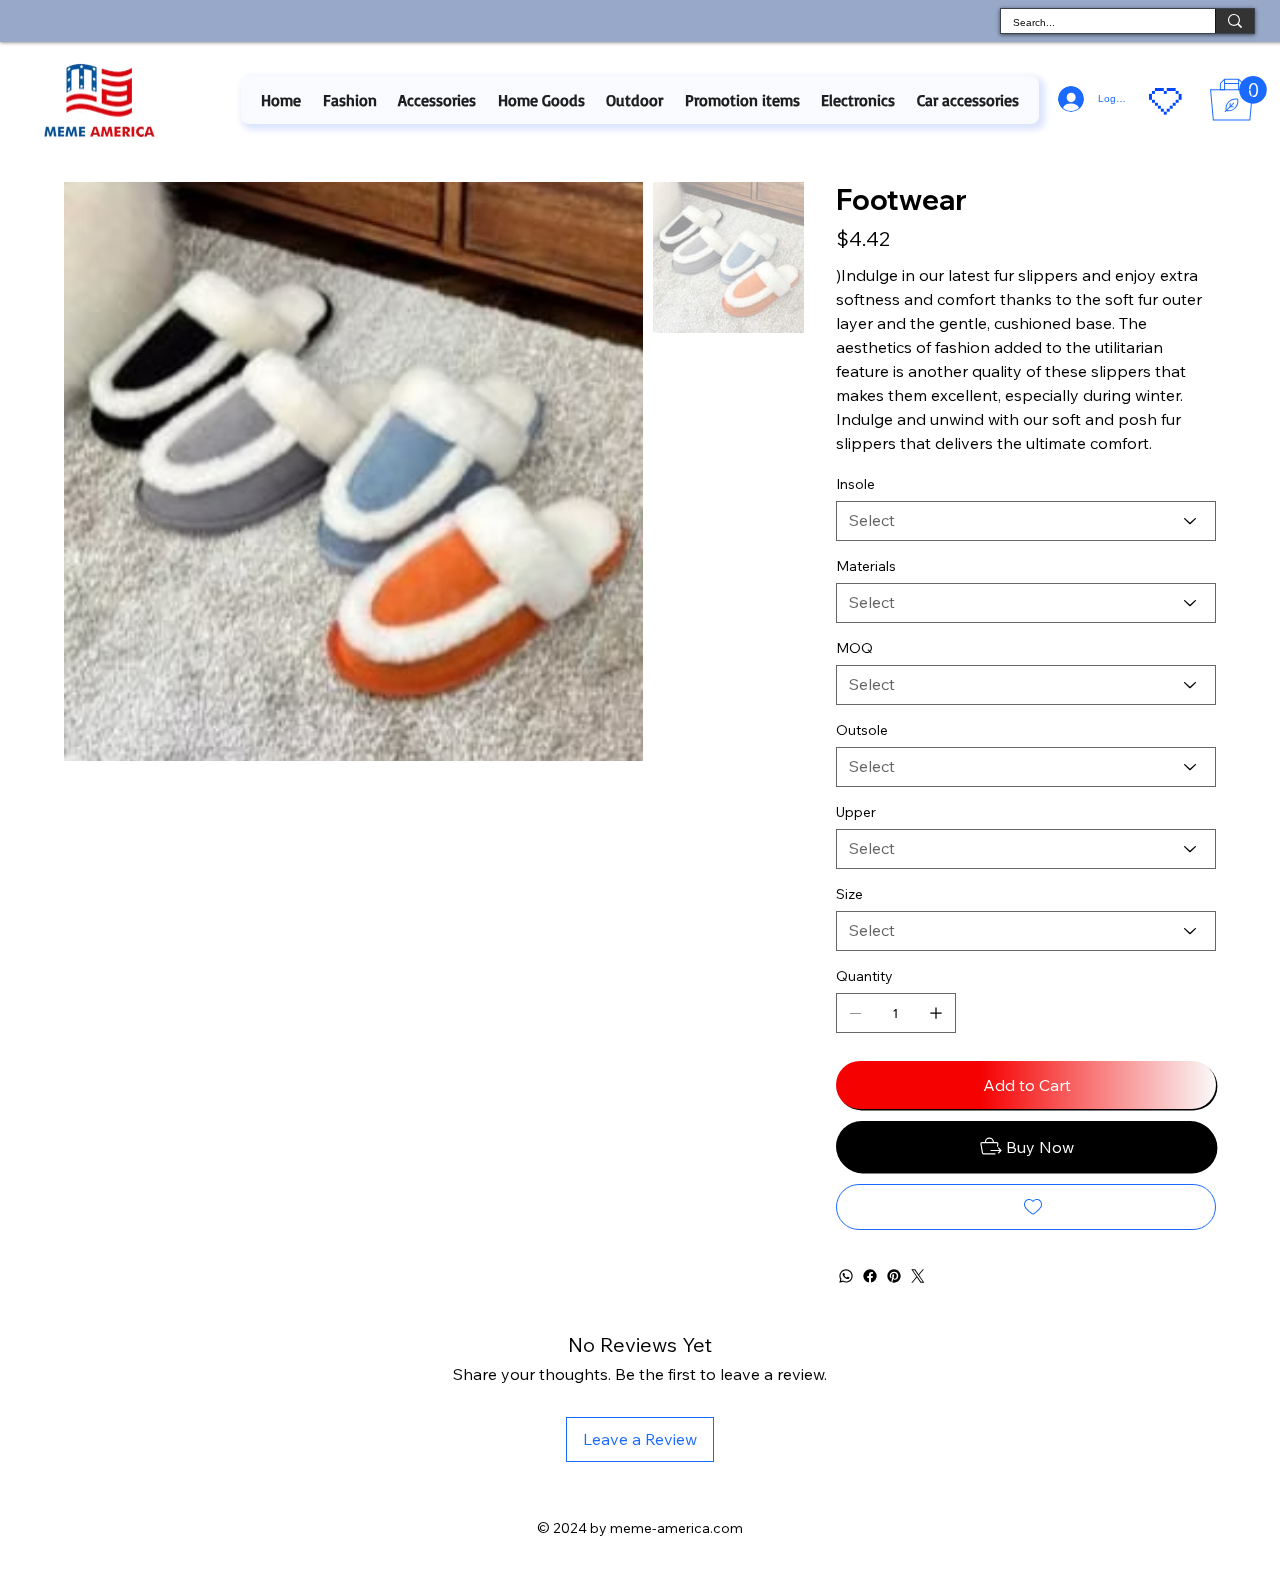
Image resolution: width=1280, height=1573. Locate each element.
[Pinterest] (894, 1276)
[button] (349, 100)
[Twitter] (918, 1276)
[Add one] (936, 1013)
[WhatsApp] (846, 1276)
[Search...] (1234, 21)
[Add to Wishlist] (1026, 1207)
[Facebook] (870, 1276)
